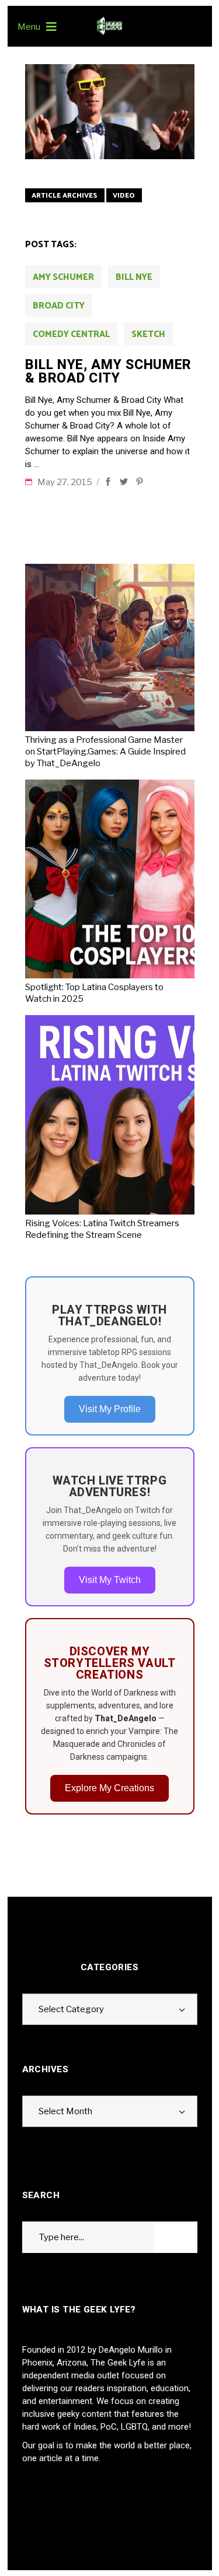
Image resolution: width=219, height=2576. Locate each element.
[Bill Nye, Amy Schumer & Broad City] (110, 112)
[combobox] (110, 2009)
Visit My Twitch (110, 1580)
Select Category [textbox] (71, 2009)
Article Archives (65, 196)
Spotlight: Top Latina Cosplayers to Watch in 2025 (94, 993)
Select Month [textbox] (65, 2111)
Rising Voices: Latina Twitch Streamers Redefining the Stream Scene (102, 1229)
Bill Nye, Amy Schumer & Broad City (109, 371)
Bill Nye (134, 277)
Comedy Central (71, 334)
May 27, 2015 (66, 482)
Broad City (59, 306)
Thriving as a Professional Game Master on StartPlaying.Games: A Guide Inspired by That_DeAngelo (105, 752)
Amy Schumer (63, 277)
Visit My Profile (110, 1409)
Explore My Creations (109, 1788)
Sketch (148, 334)
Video (124, 196)
